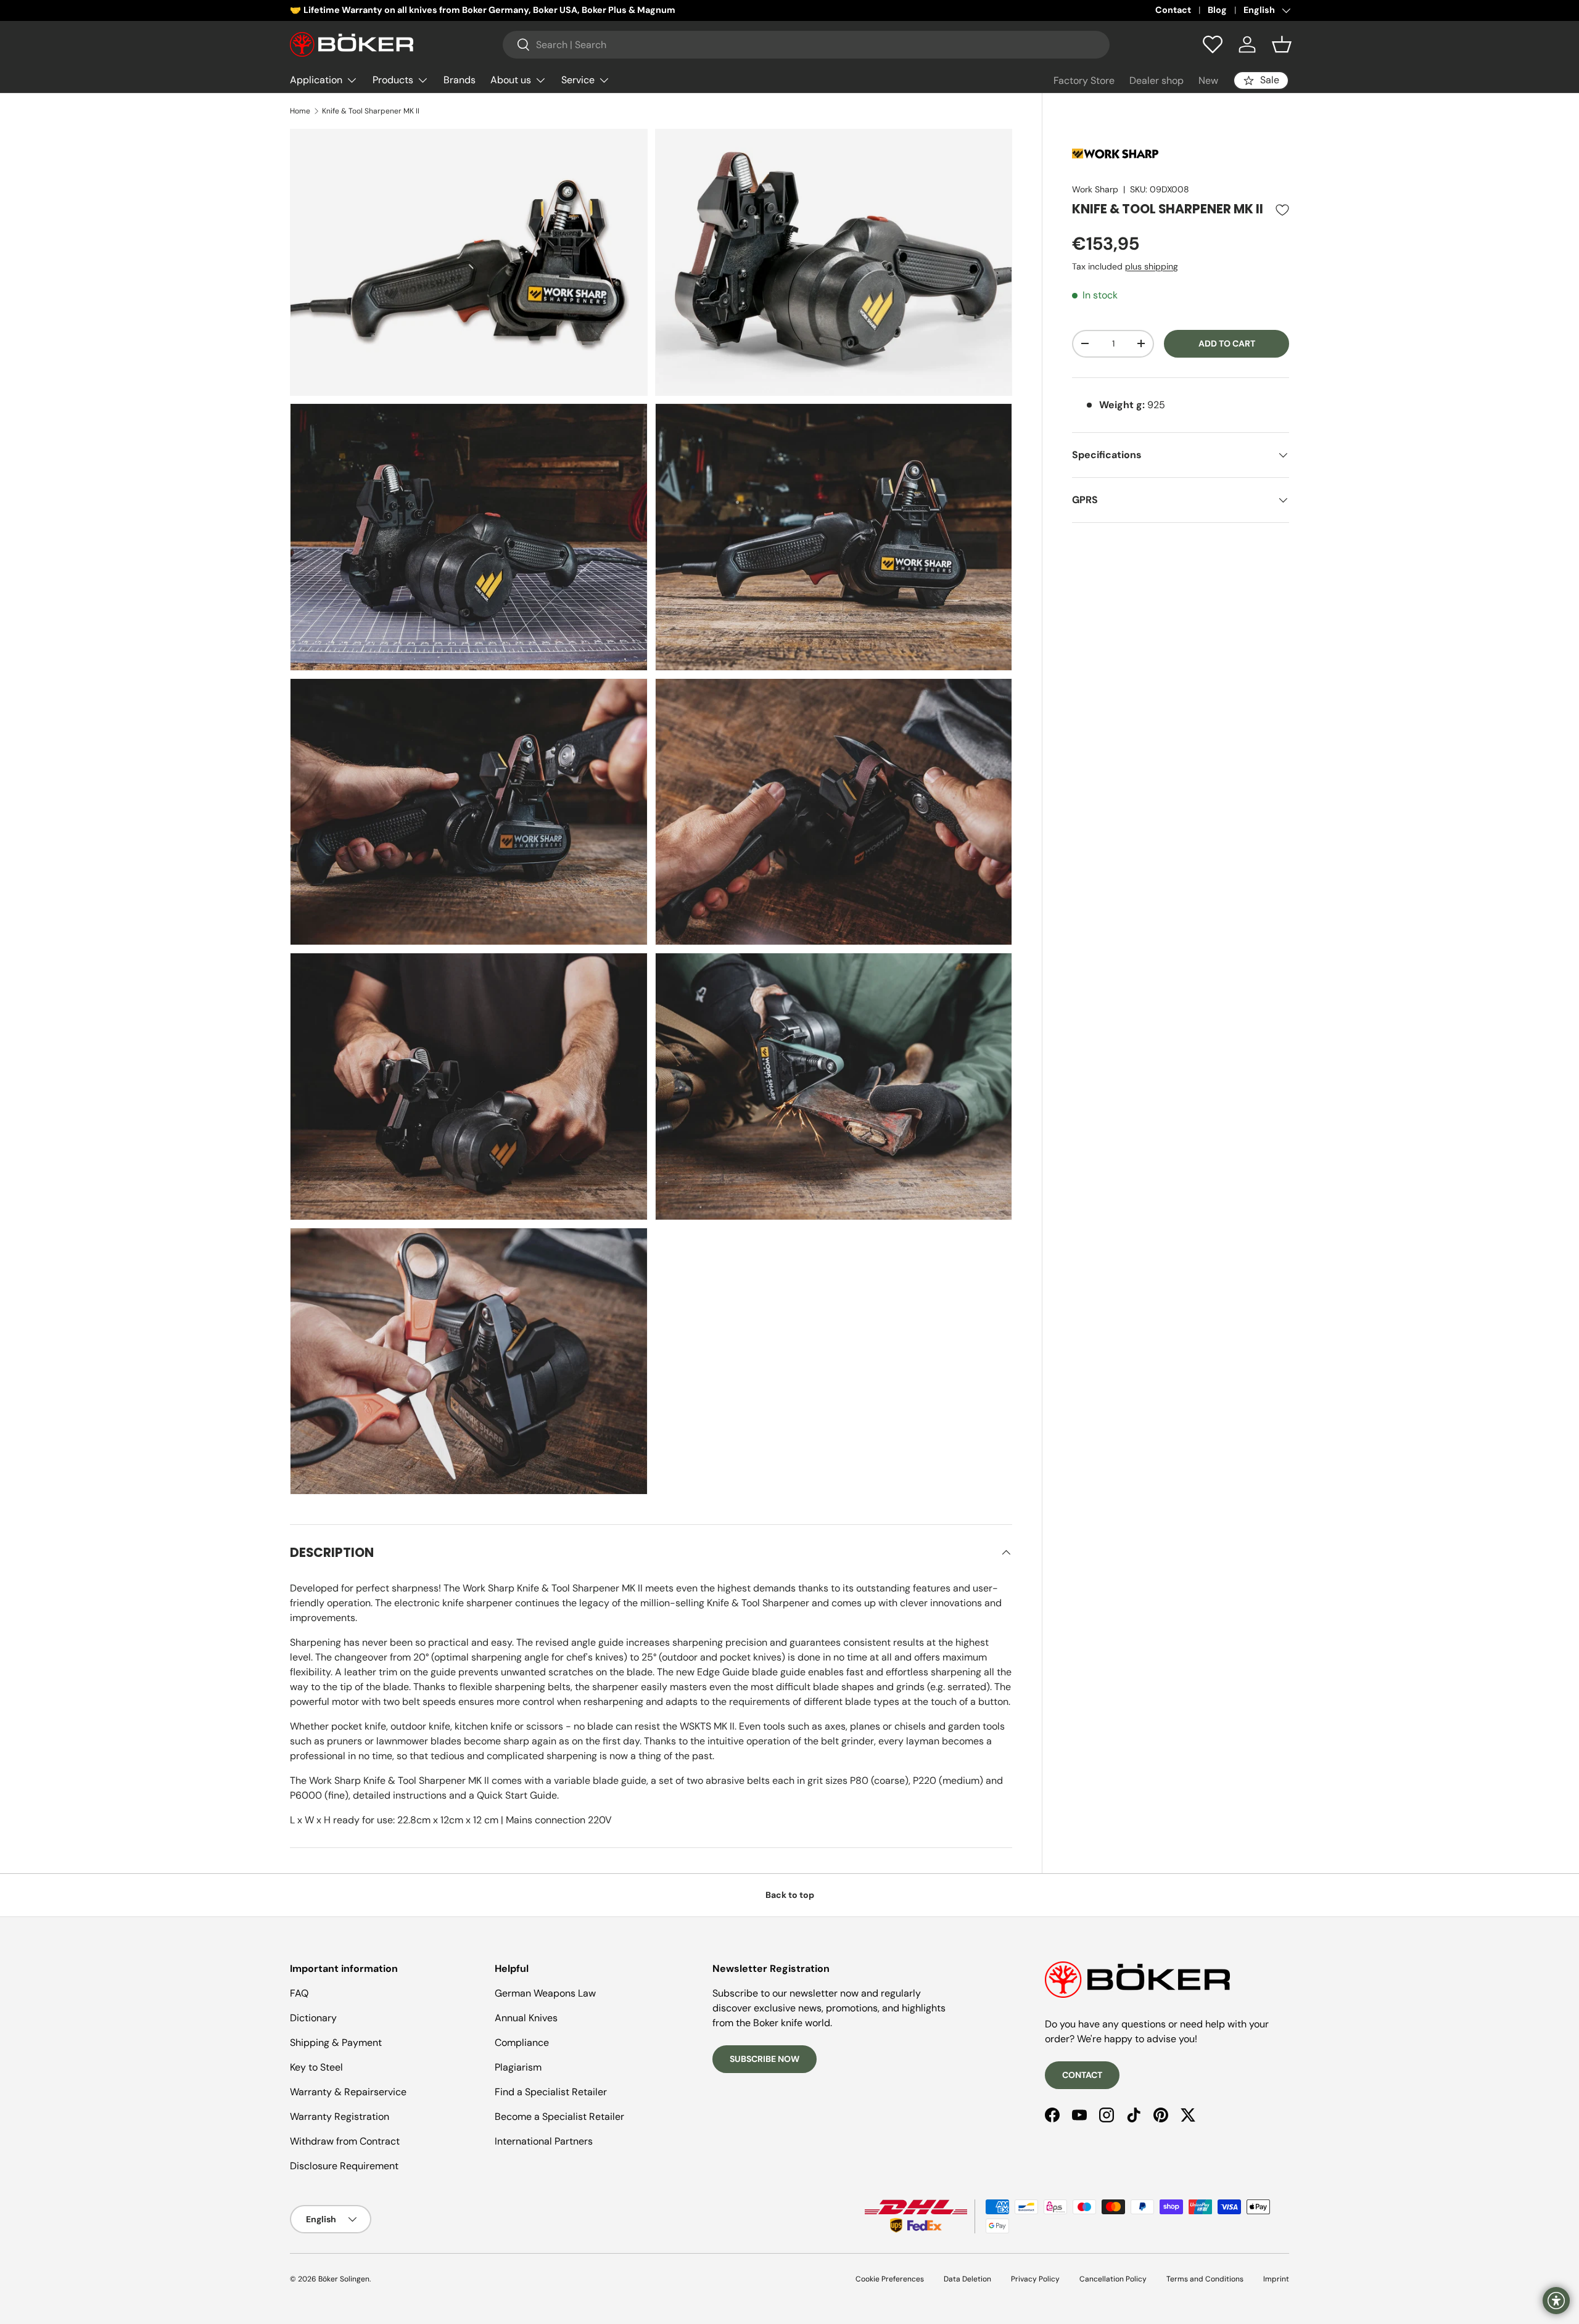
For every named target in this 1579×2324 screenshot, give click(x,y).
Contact (1173, 10)
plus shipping (1152, 266)
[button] (1282, 44)
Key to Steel (316, 2067)
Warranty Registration (340, 2117)
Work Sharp (1095, 189)
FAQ (299, 1993)
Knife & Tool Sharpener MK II (371, 111)
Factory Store (1084, 80)
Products (393, 80)
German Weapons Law (545, 1993)
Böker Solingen (344, 2279)
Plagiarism (518, 2067)
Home (300, 111)
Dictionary (313, 2018)
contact (1082, 2075)
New (1208, 80)
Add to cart (1227, 343)
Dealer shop (1156, 80)
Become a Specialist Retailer (559, 2117)
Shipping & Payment (336, 2043)
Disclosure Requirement (344, 2166)
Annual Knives (526, 2018)
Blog (1217, 10)
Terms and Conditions (1205, 2279)
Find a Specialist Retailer (551, 2092)
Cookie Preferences (890, 2279)
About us (511, 80)
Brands (460, 80)
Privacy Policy (1035, 2279)
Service (578, 80)
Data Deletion (967, 2279)
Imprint (1276, 2279)
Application (316, 80)
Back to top (790, 1895)
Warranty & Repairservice (348, 2092)
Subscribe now (765, 2059)
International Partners (544, 2141)
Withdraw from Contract (345, 2141)
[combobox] (806, 45)
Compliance (522, 2043)
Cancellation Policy (1113, 2279)
